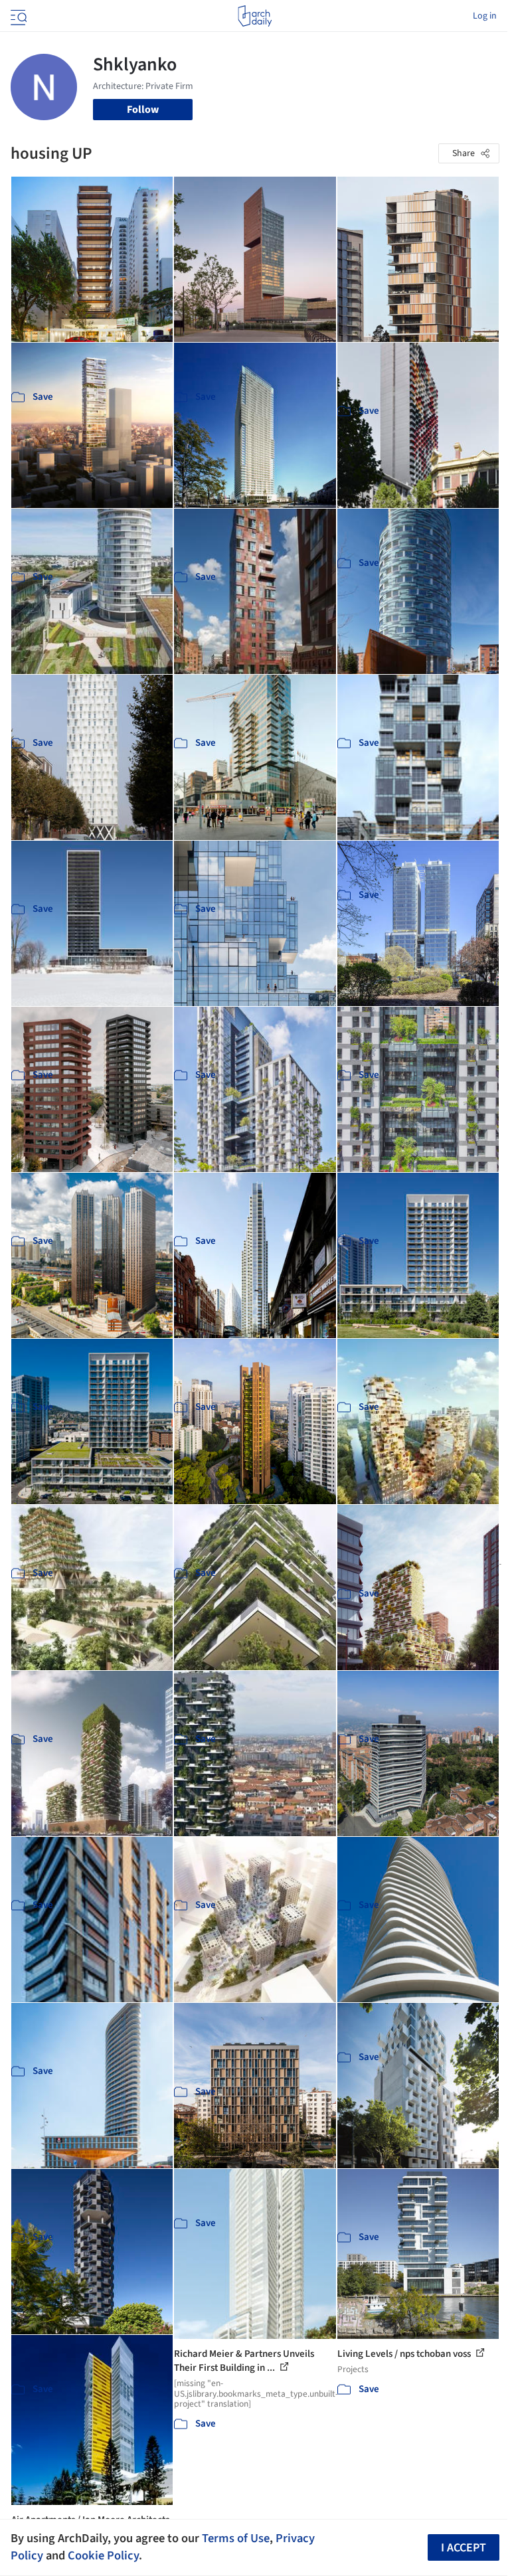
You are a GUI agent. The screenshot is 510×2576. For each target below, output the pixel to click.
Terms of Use (236, 2538)
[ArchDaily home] (255, 16)
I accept (464, 2548)
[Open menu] (17, 16)
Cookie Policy (103, 2555)
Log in (485, 16)
